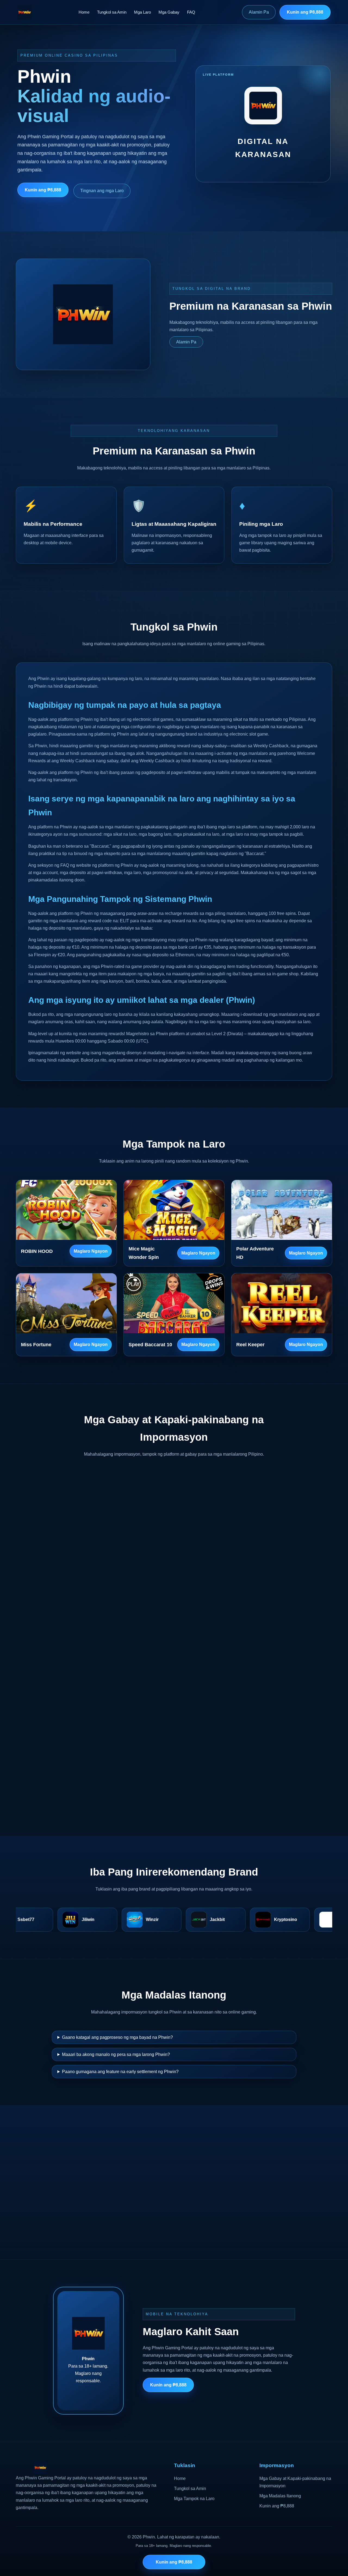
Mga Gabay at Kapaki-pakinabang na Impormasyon (295, 2482)
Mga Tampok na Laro (194, 2499)
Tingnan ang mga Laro (102, 191)
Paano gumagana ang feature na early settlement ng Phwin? (120, 2072)
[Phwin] (24, 12)
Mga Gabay (169, 12)
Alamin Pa (259, 12)
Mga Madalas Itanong (280, 2496)
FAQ (191, 12)
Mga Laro (142, 12)
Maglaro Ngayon (91, 1251)
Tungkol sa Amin (112, 12)
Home (84, 12)
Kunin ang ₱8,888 (305, 12)
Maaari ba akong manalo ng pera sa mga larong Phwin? (116, 2054)
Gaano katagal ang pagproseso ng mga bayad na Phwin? (117, 2037)
